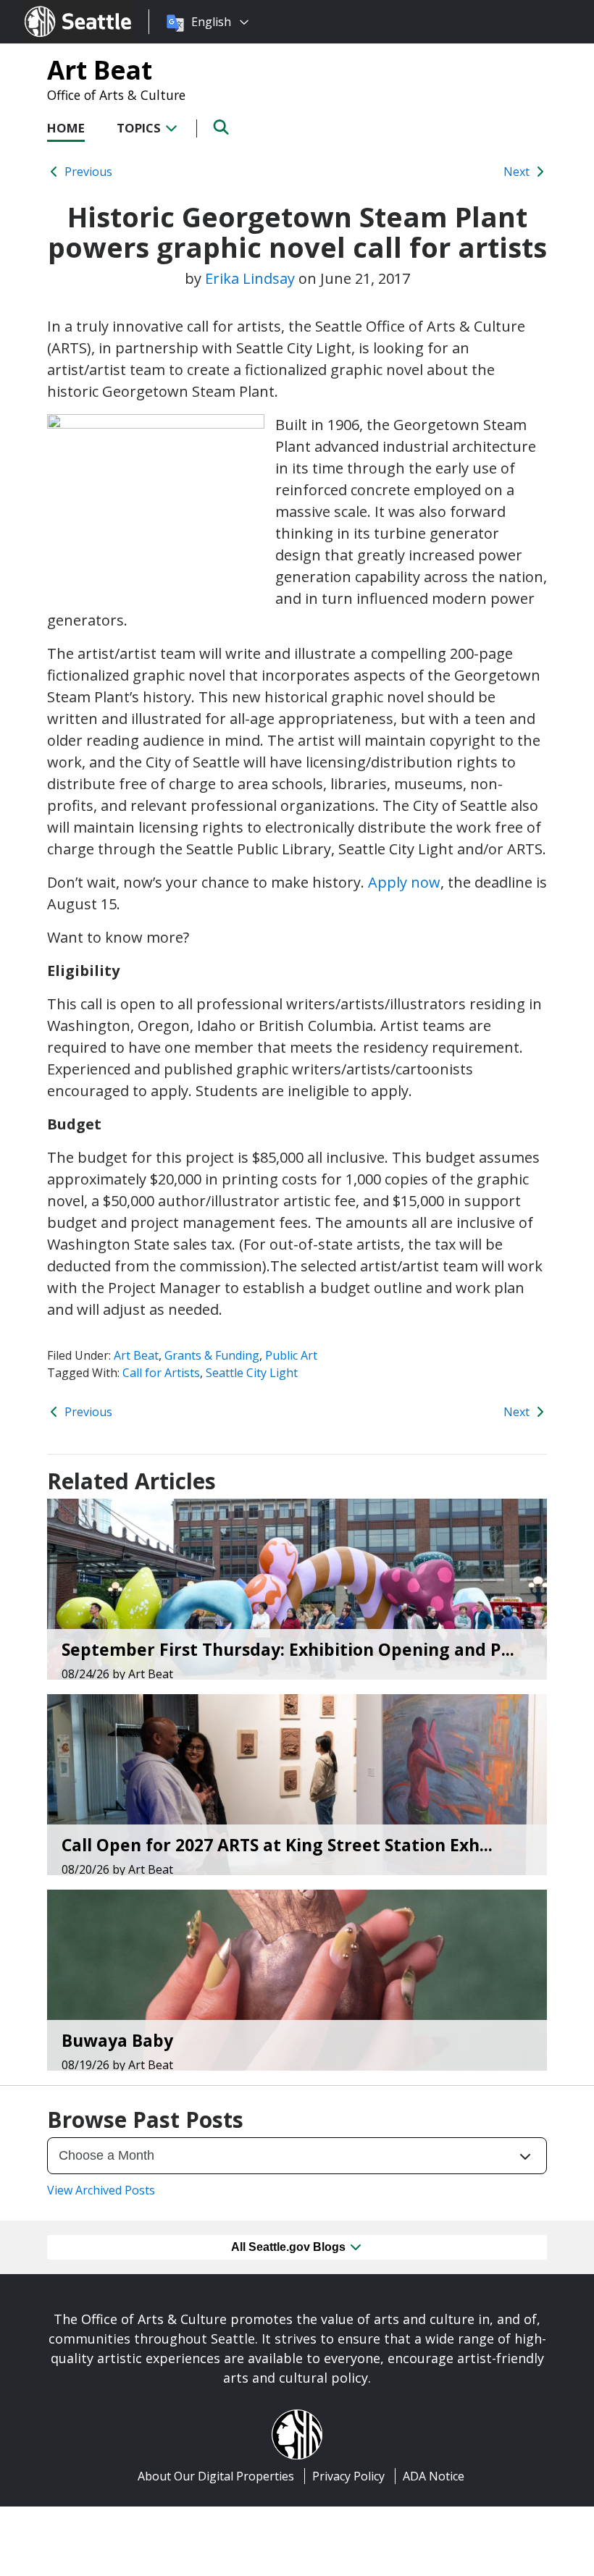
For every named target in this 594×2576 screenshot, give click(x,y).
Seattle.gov (55, 8)
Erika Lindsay (250, 278)
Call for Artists (161, 1373)
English (211, 22)
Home (66, 128)
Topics (140, 128)
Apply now (404, 882)
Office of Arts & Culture (116, 95)
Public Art (291, 1355)
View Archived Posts (101, 2190)
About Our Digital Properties (216, 2476)
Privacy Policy (348, 2476)
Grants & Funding (212, 1355)
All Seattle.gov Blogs (290, 2247)
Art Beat (100, 70)
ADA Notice (434, 2476)
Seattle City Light (252, 1373)
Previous (87, 172)
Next (518, 172)
